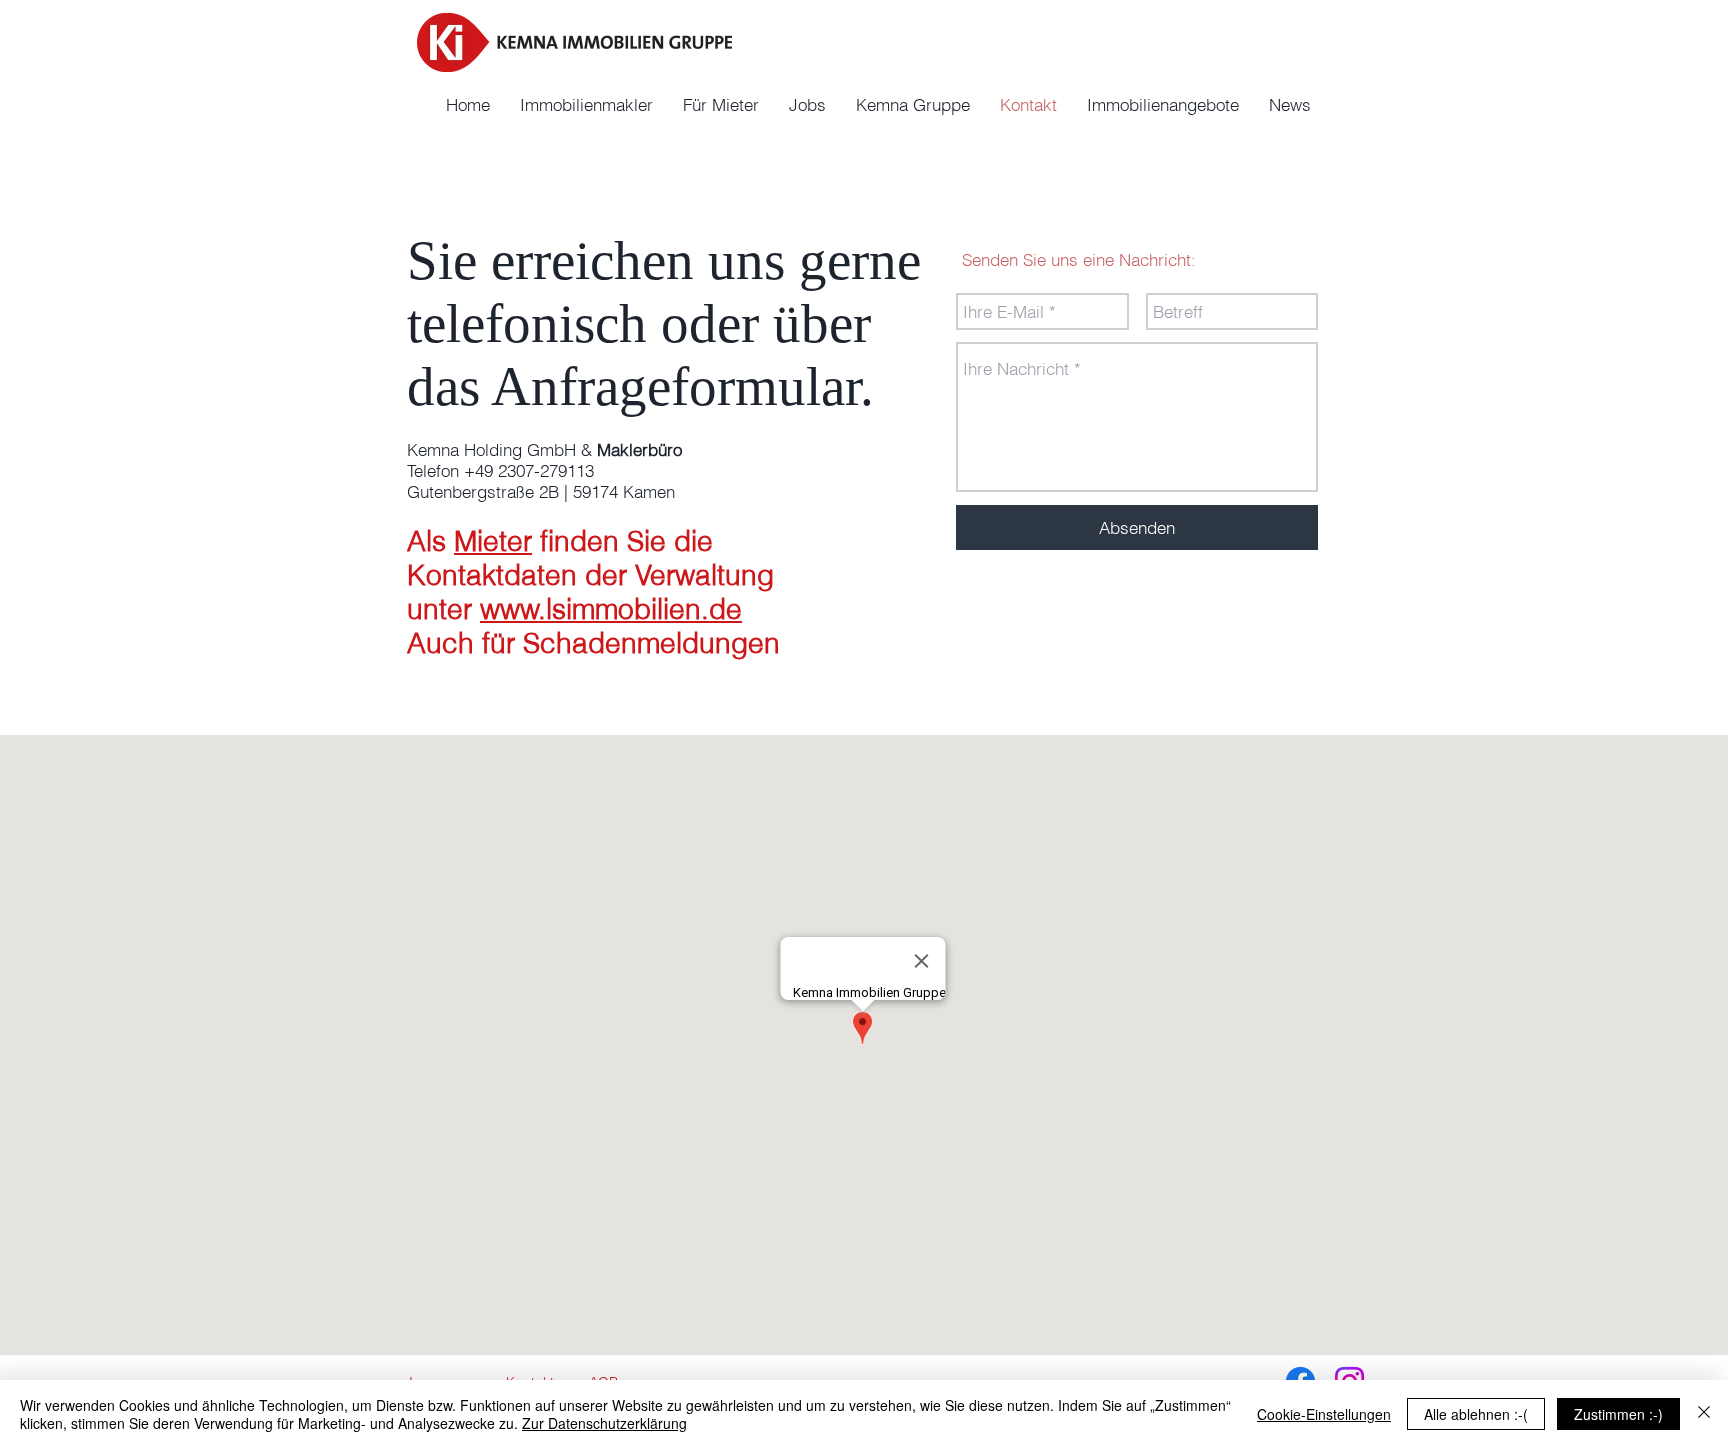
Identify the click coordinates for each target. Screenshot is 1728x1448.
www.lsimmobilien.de (611, 609)
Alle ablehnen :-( (1476, 1414)
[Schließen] (1704, 1414)
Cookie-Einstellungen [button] (1324, 1414)
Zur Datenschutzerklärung (604, 1423)
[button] (913, 104)
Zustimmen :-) (1618, 1414)
